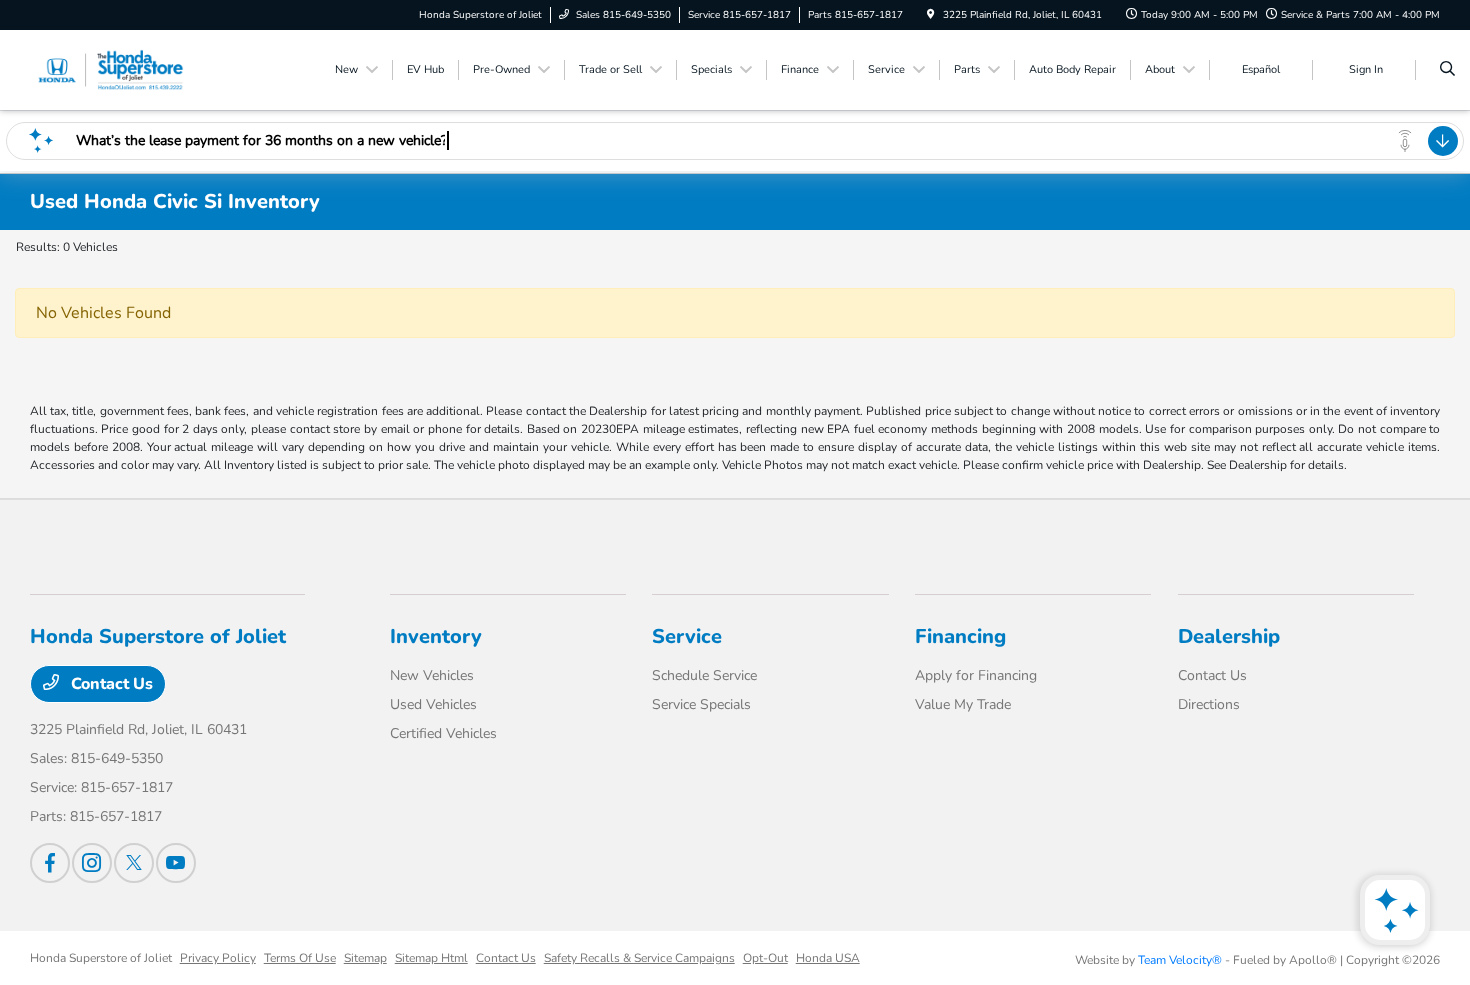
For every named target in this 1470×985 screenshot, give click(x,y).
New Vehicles (432, 675)
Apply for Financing (976, 675)
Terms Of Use (300, 958)
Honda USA (828, 958)
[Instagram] (92, 863)
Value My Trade (963, 704)
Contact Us (110, 684)
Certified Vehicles (443, 733)
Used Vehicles (433, 704)
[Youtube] (176, 863)
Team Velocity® (1180, 960)
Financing (960, 636)
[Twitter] (134, 863)
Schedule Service (704, 675)
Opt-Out (765, 958)
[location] (931, 15)
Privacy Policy (218, 958)
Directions (1209, 704)
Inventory (436, 636)
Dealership (1229, 636)
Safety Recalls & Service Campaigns (639, 958)
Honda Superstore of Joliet (101, 958)
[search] (1447, 70)
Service (687, 636)
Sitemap (365, 958)
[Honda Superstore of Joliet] (120, 69)
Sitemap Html (431, 958)
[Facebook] (50, 863)
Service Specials (701, 704)
